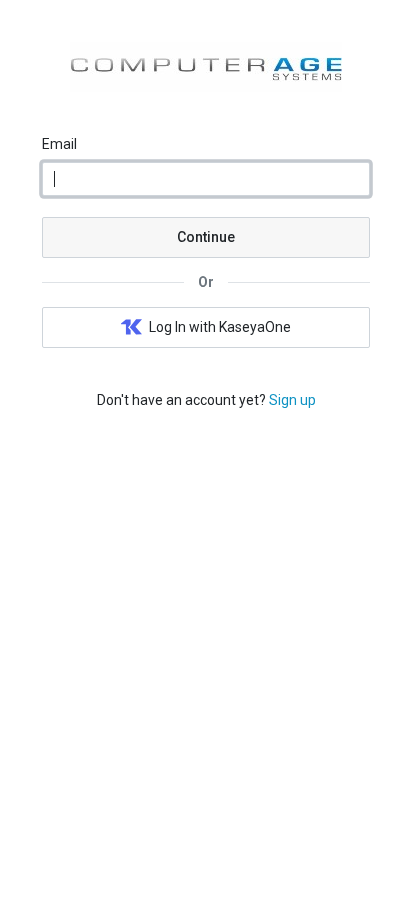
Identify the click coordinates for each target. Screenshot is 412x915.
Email (59, 144)
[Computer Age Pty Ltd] (206, 87)
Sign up (292, 400)
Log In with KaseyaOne (220, 327)
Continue (206, 237)
